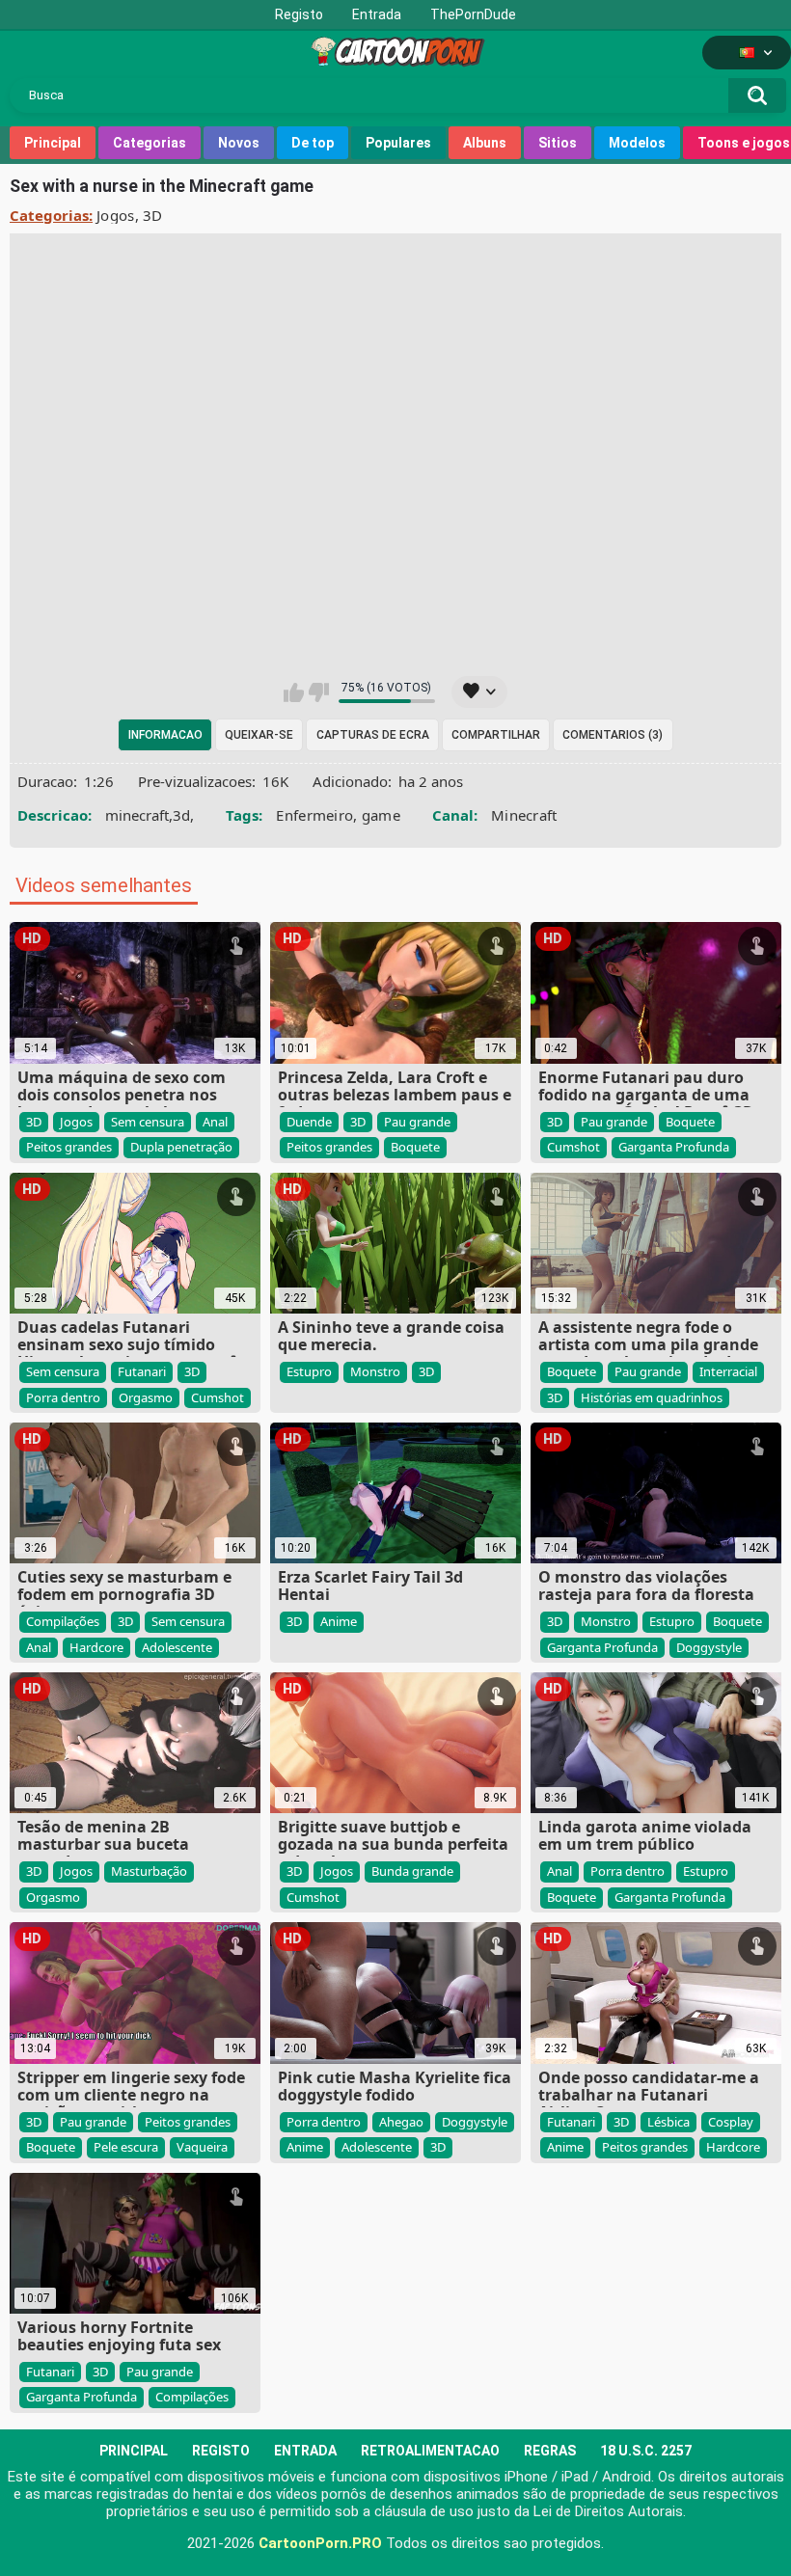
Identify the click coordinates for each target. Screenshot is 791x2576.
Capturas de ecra (373, 735)
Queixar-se (259, 735)
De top (313, 143)
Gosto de (294, 692)
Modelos (637, 143)
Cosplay (731, 2122)
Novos (239, 143)
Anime (339, 1621)
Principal (53, 143)
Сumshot (573, 1147)
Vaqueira (202, 2147)
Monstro (375, 1371)
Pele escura (126, 2147)
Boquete (415, 1147)
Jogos (116, 215)
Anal (215, 1122)
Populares (398, 143)
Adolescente (177, 1647)
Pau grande (417, 1122)
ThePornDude (473, 14)
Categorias (150, 143)
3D (153, 215)
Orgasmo (146, 1397)
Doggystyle (709, 1647)
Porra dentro (63, 1397)
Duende (309, 1122)
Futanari (142, 1371)
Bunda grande (412, 1871)
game (381, 815)
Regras (550, 2451)
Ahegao (401, 2122)
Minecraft (524, 815)
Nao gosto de (319, 692)
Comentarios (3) (613, 735)
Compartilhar (496, 735)
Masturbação (149, 1871)
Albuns (485, 143)
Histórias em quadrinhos (652, 1397)
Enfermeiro (314, 815)
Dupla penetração (181, 1147)
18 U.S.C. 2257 (646, 2451)
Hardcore (96, 1647)
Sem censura (148, 1122)
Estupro (309, 1371)
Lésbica (668, 2122)
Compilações (63, 1621)
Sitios (558, 143)
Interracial (728, 1371)
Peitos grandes (69, 1147)
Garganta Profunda (674, 1147)
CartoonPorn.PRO (320, 2543)
